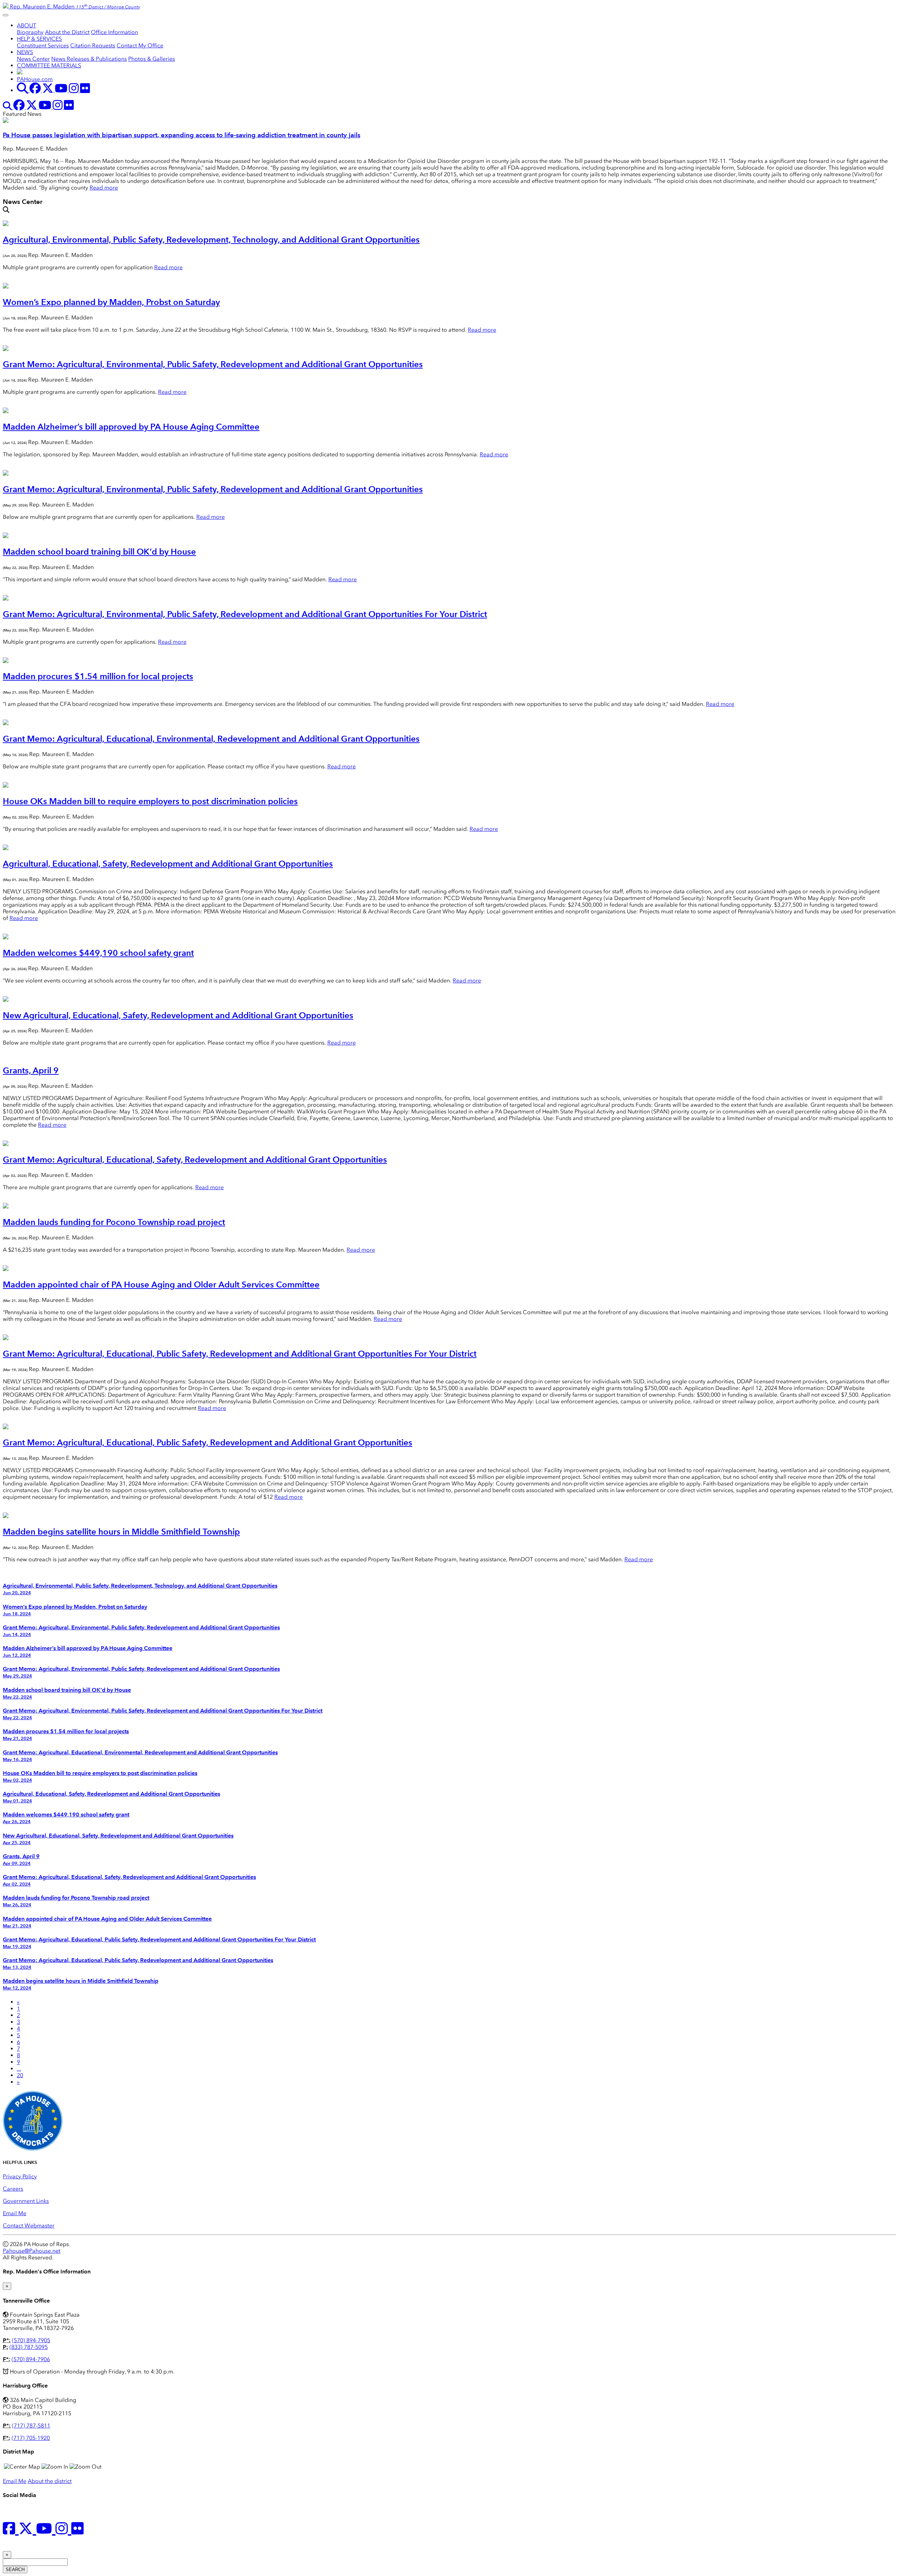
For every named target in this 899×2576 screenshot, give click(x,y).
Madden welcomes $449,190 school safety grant (98, 953)
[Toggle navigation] (6, 15)
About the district (50, 2481)
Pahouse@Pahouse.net (32, 2251)
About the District (67, 32)
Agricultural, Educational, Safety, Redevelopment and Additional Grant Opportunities (168, 864)
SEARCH (15, 2570)
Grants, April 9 (31, 1070)
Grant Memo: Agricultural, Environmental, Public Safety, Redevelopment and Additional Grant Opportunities (213, 364)
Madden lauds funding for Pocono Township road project (114, 1222)
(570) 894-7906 (31, 2359)
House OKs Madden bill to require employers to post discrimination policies (150, 801)
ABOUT (27, 25)
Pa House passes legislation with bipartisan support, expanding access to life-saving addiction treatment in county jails (182, 135)
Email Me (15, 2213)
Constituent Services (43, 45)
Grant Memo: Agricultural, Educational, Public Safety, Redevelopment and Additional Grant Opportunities (208, 1442)
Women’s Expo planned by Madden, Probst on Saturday (111, 302)
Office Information (114, 32)
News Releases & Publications (89, 59)
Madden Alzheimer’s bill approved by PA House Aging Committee (131, 427)
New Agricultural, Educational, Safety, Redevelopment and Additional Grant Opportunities (178, 1015)
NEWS (25, 52)
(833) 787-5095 (29, 2347)
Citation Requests (93, 45)
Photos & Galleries (152, 59)
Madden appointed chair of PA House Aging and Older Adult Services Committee (161, 1284)
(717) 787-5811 (31, 2426)
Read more (104, 188)
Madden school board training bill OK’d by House (99, 552)
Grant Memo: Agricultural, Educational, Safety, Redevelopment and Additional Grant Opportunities (195, 1160)
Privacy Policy (20, 2176)
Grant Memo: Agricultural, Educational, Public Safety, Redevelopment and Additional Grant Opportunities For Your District (240, 1354)
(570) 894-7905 (31, 2340)
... (19, 2069)
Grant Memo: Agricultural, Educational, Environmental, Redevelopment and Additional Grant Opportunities (211, 739)
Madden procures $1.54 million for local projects (98, 676)
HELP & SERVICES (39, 39)
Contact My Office (140, 45)
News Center (33, 59)
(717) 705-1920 (31, 2438)
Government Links (26, 2201)
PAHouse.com (35, 79)
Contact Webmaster (29, 2226)
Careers (13, 2189)
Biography (30, 32)
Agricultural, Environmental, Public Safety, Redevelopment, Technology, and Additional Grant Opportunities (211, 240)
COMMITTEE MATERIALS (49, 65)
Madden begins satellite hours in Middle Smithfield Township (121, 1532)
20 (20, 2075)
